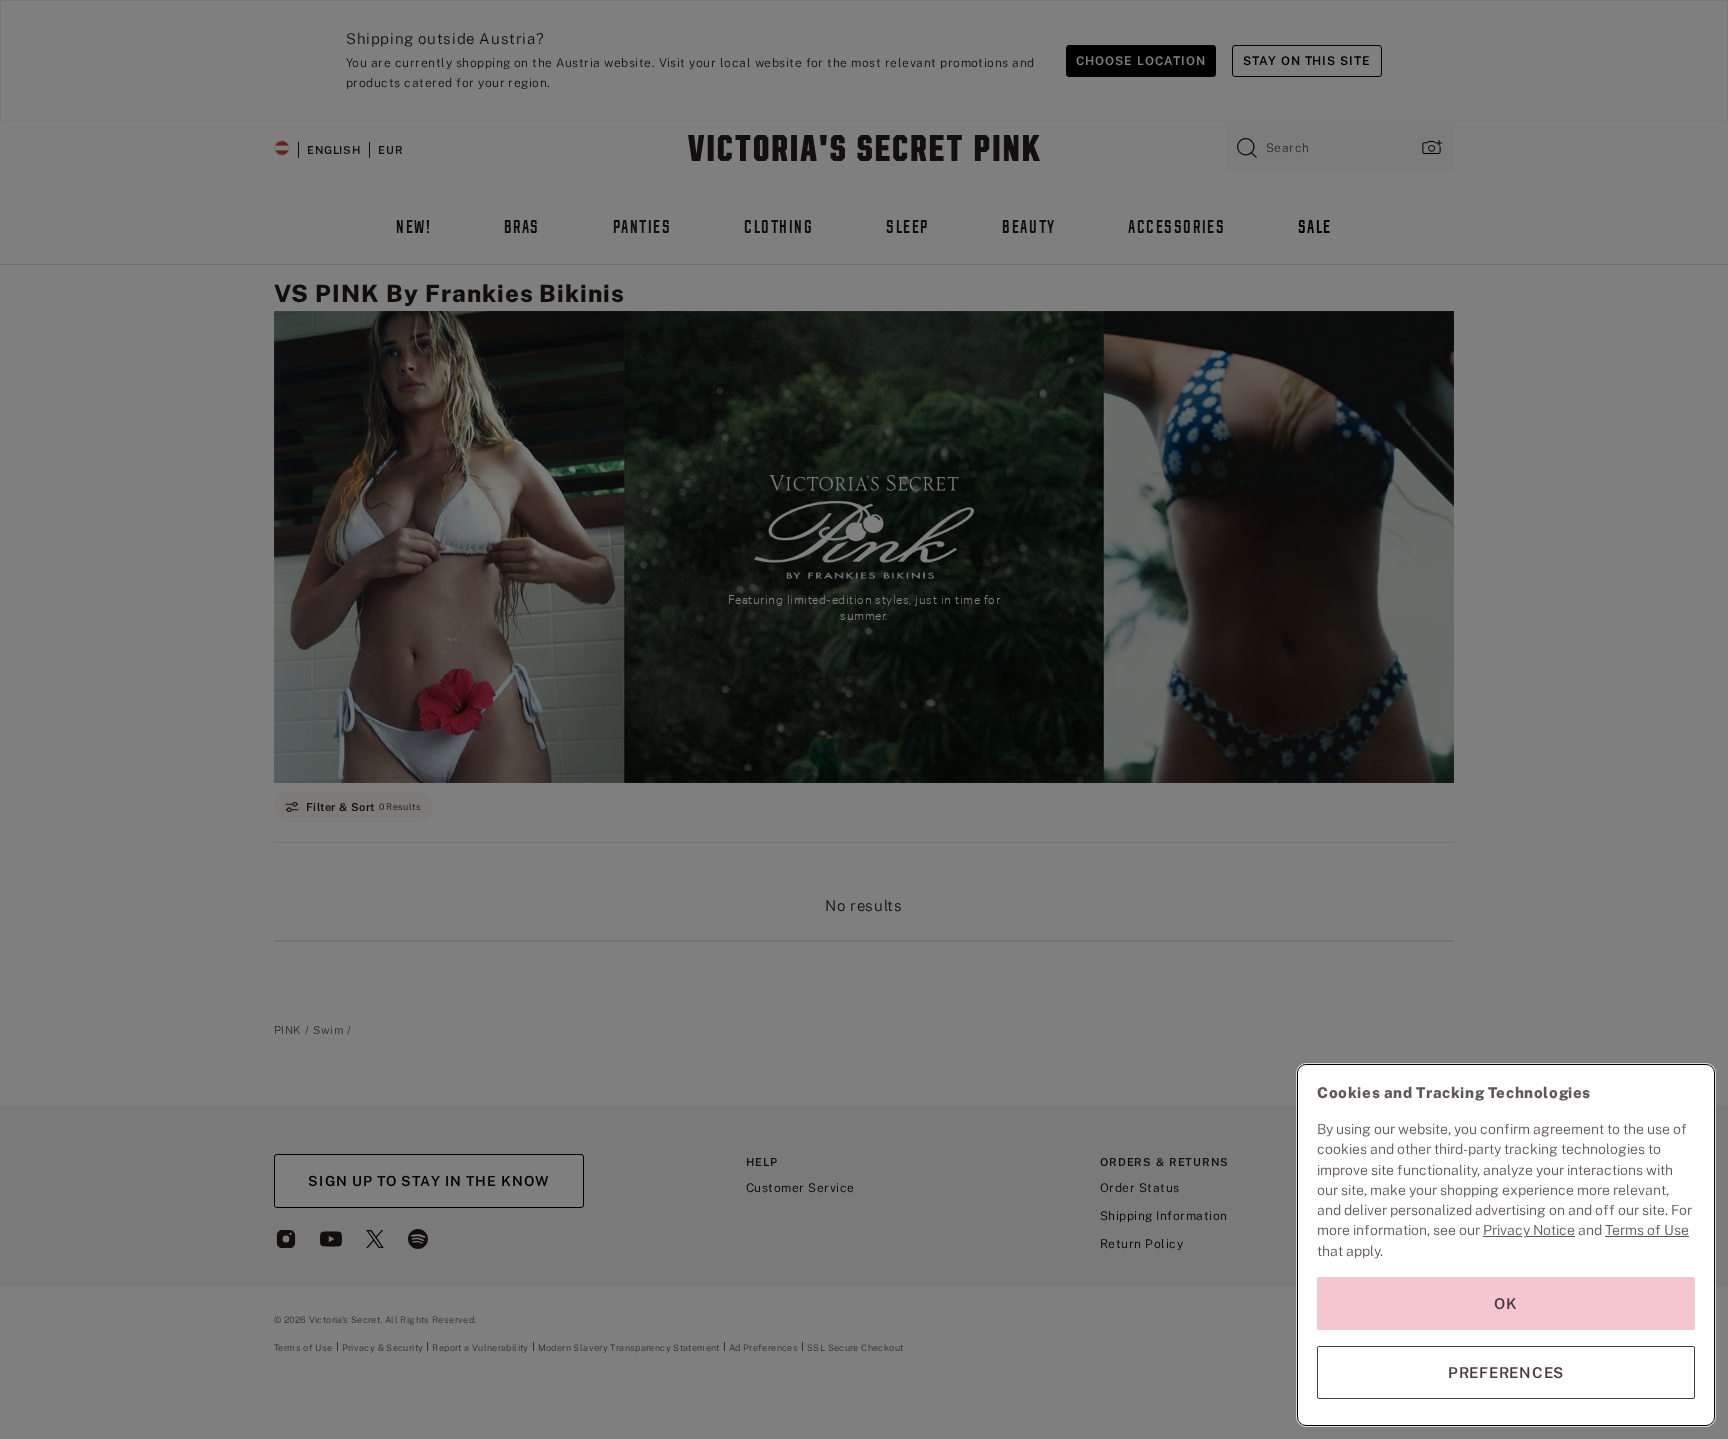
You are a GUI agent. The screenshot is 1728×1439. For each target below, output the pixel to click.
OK (1506, 1303)
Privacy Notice (1529, 1230)
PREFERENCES (1506, 1372)
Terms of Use (1647, 1230)
